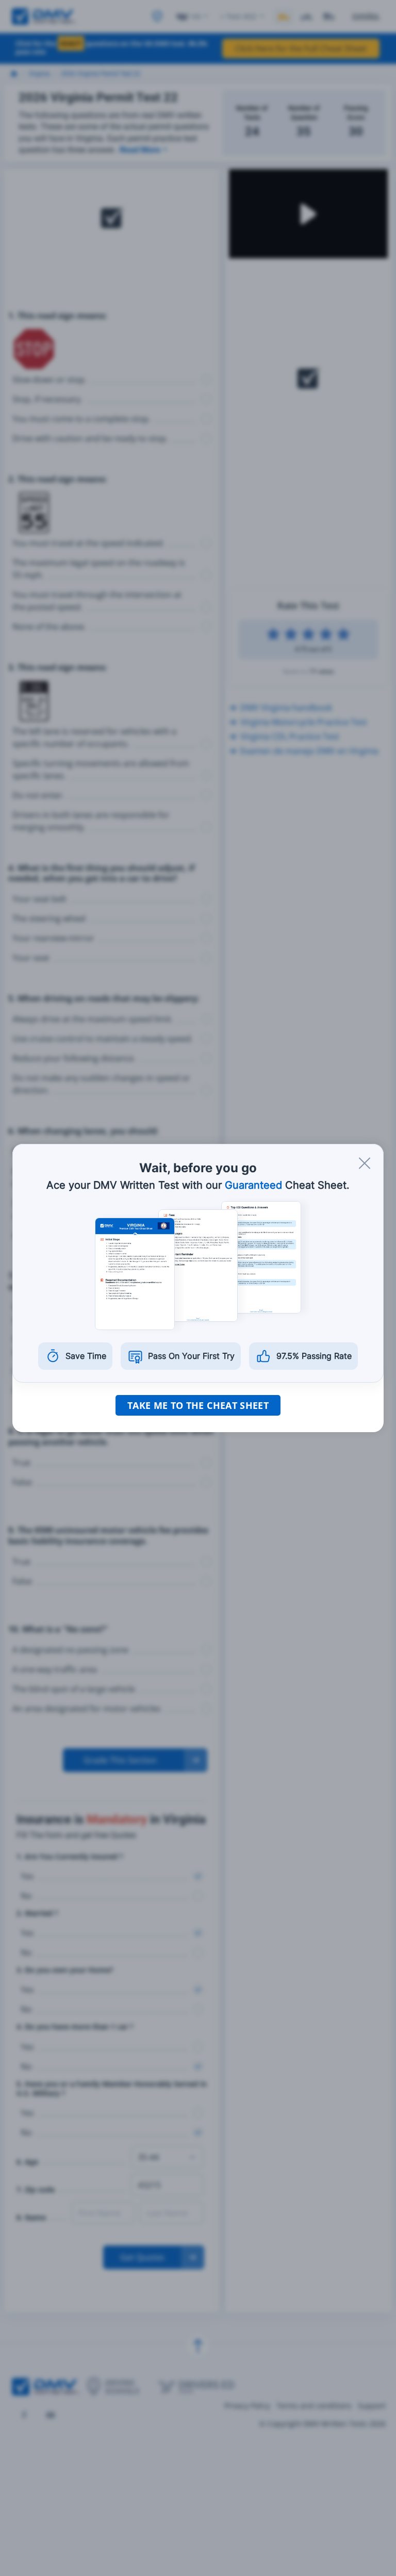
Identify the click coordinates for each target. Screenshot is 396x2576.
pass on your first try (191, 1356)
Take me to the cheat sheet (198, 1405)
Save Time (86, 1356)
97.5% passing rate (314, 1356)
